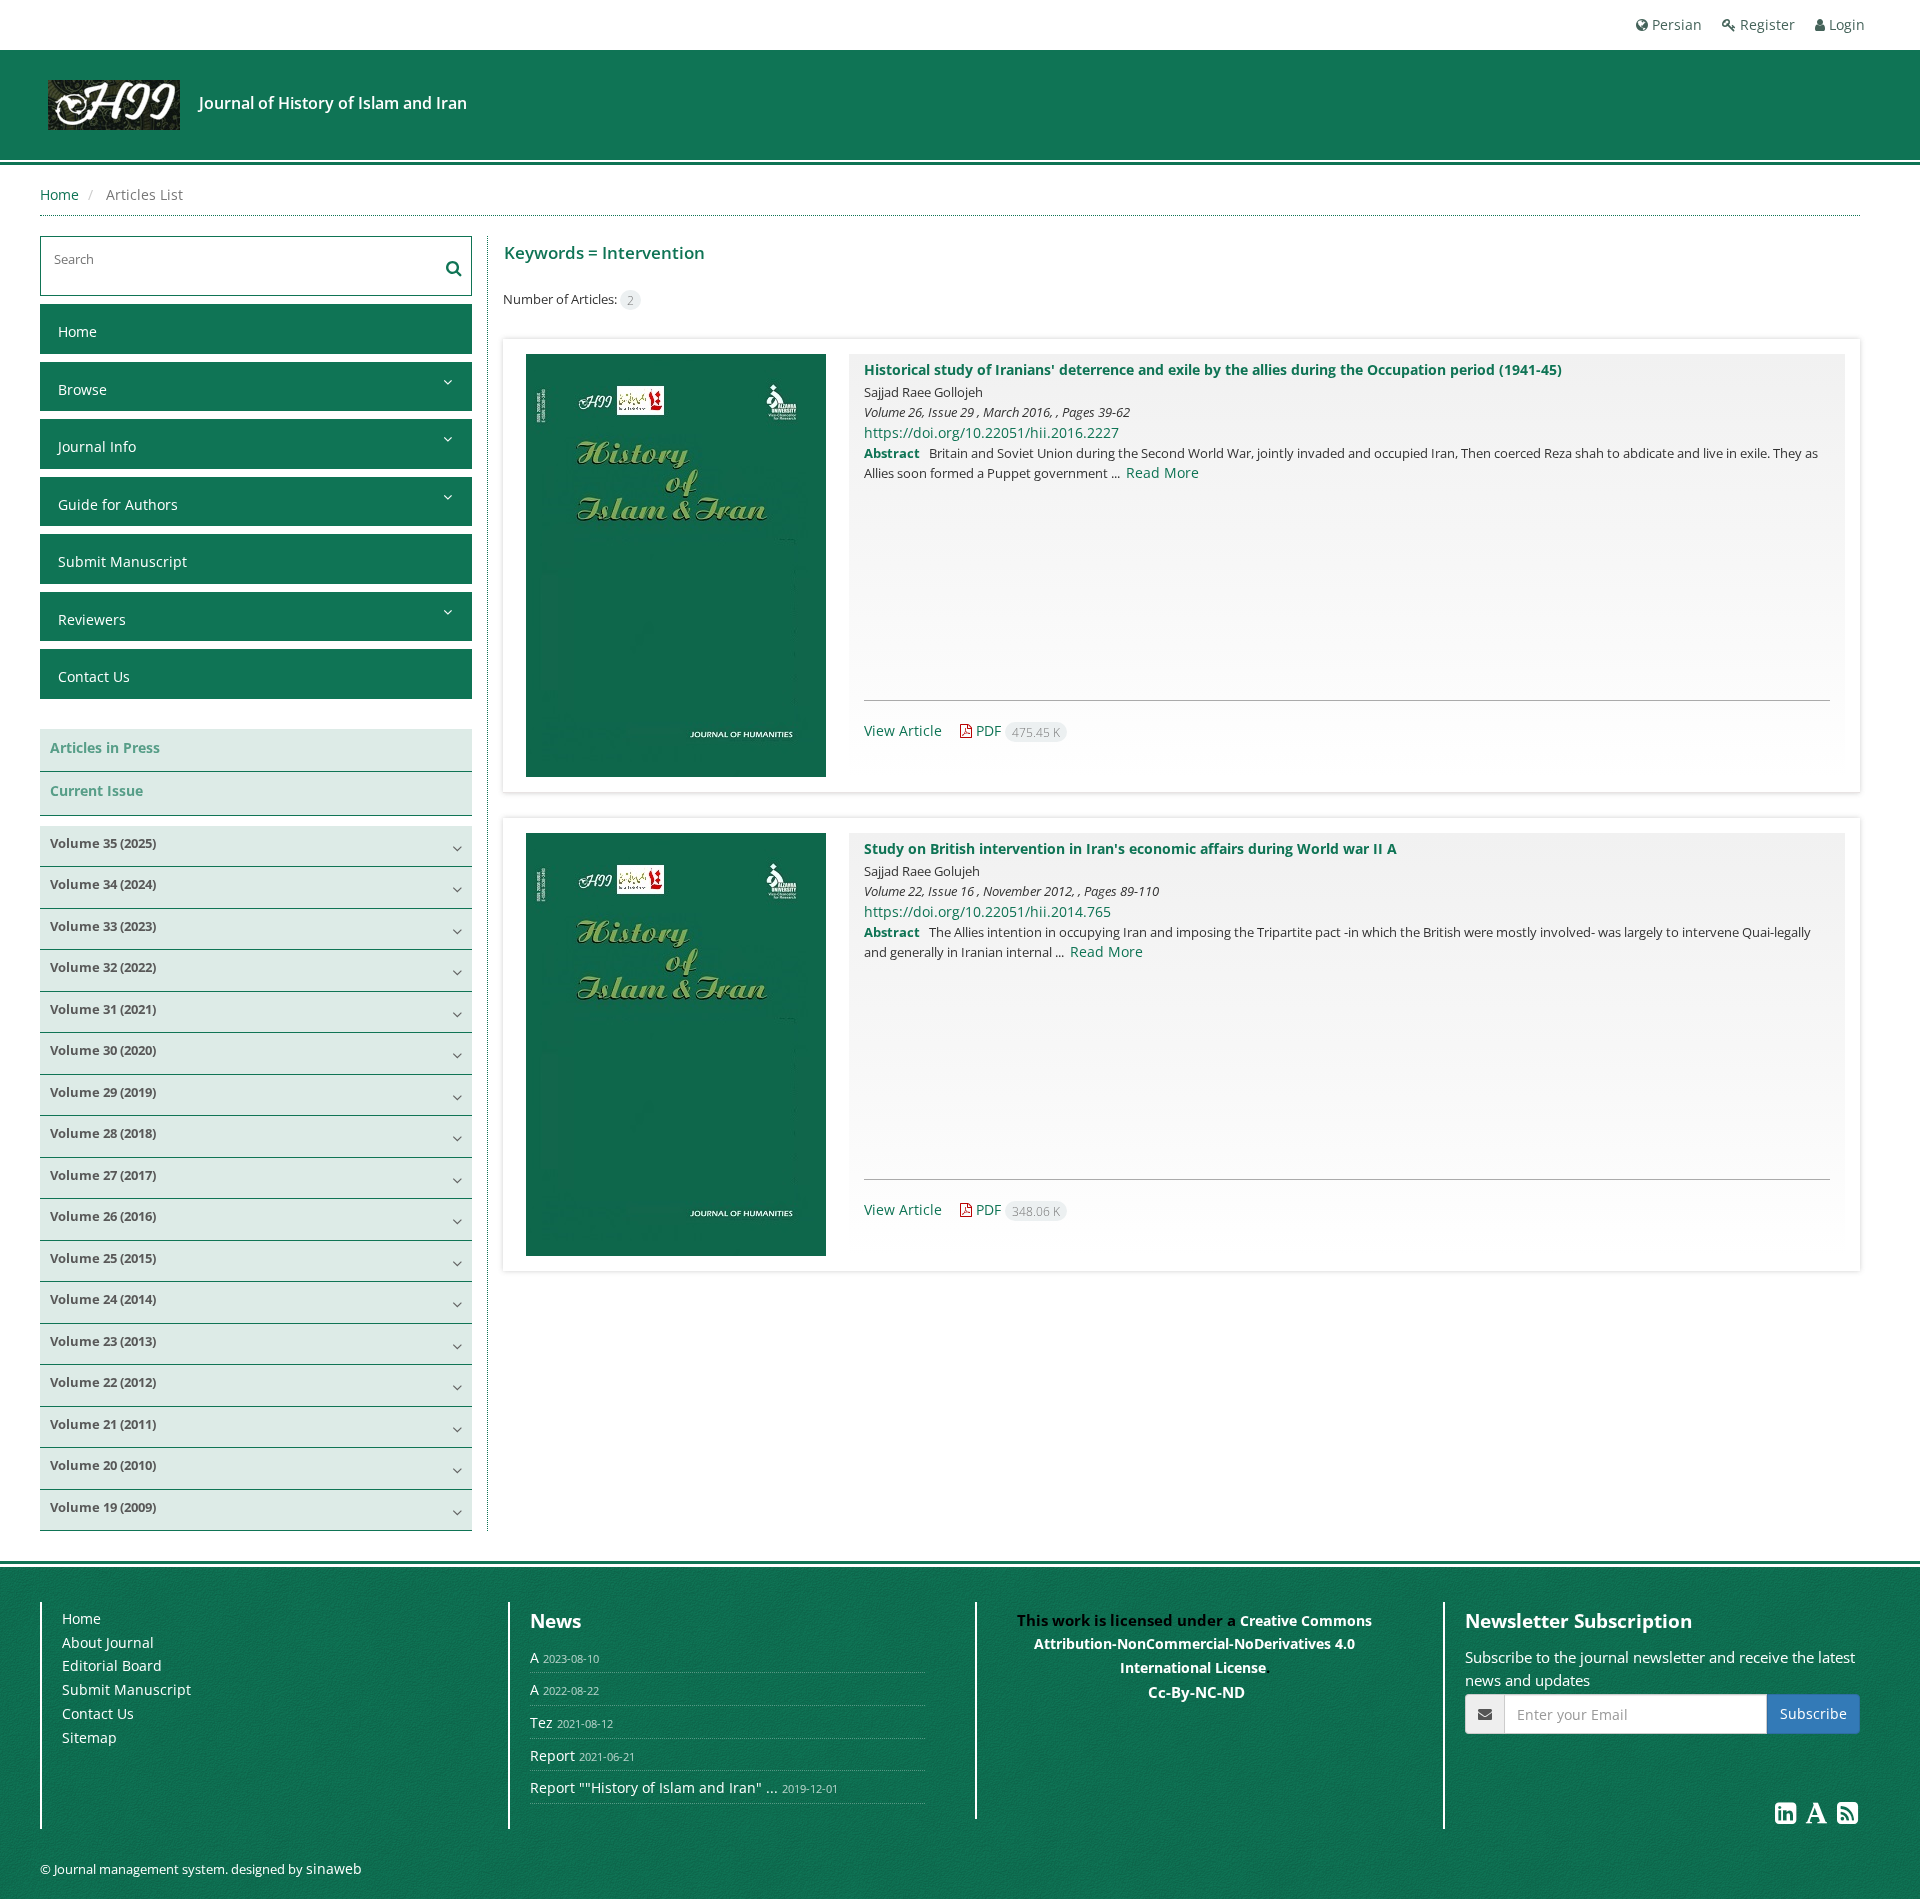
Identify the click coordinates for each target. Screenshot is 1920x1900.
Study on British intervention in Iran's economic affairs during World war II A (1130, 848)
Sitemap (89, 1737)
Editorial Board (112, 1665)
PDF (1016, 730)
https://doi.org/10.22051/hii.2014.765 (987, 911)
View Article (903, 730)
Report (552, 1755)
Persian (1675, 24)
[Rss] (1847, 1816)
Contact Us (94, 676)
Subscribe (1813, 1713)
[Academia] (1818, 1816)
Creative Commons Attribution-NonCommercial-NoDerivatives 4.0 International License (1203, 1644)
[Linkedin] (1787, 1816)
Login (1845, 24)
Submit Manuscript (122, 561)
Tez (541, 1722)
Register (1765, 24)
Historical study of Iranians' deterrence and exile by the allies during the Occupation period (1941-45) (1213, 369)
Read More (1162, 472)
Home (59, 194)
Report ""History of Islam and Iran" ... (654, 1787)
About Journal (108, 1642)
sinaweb (334, 1868)
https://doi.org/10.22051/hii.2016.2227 (991, 432)
